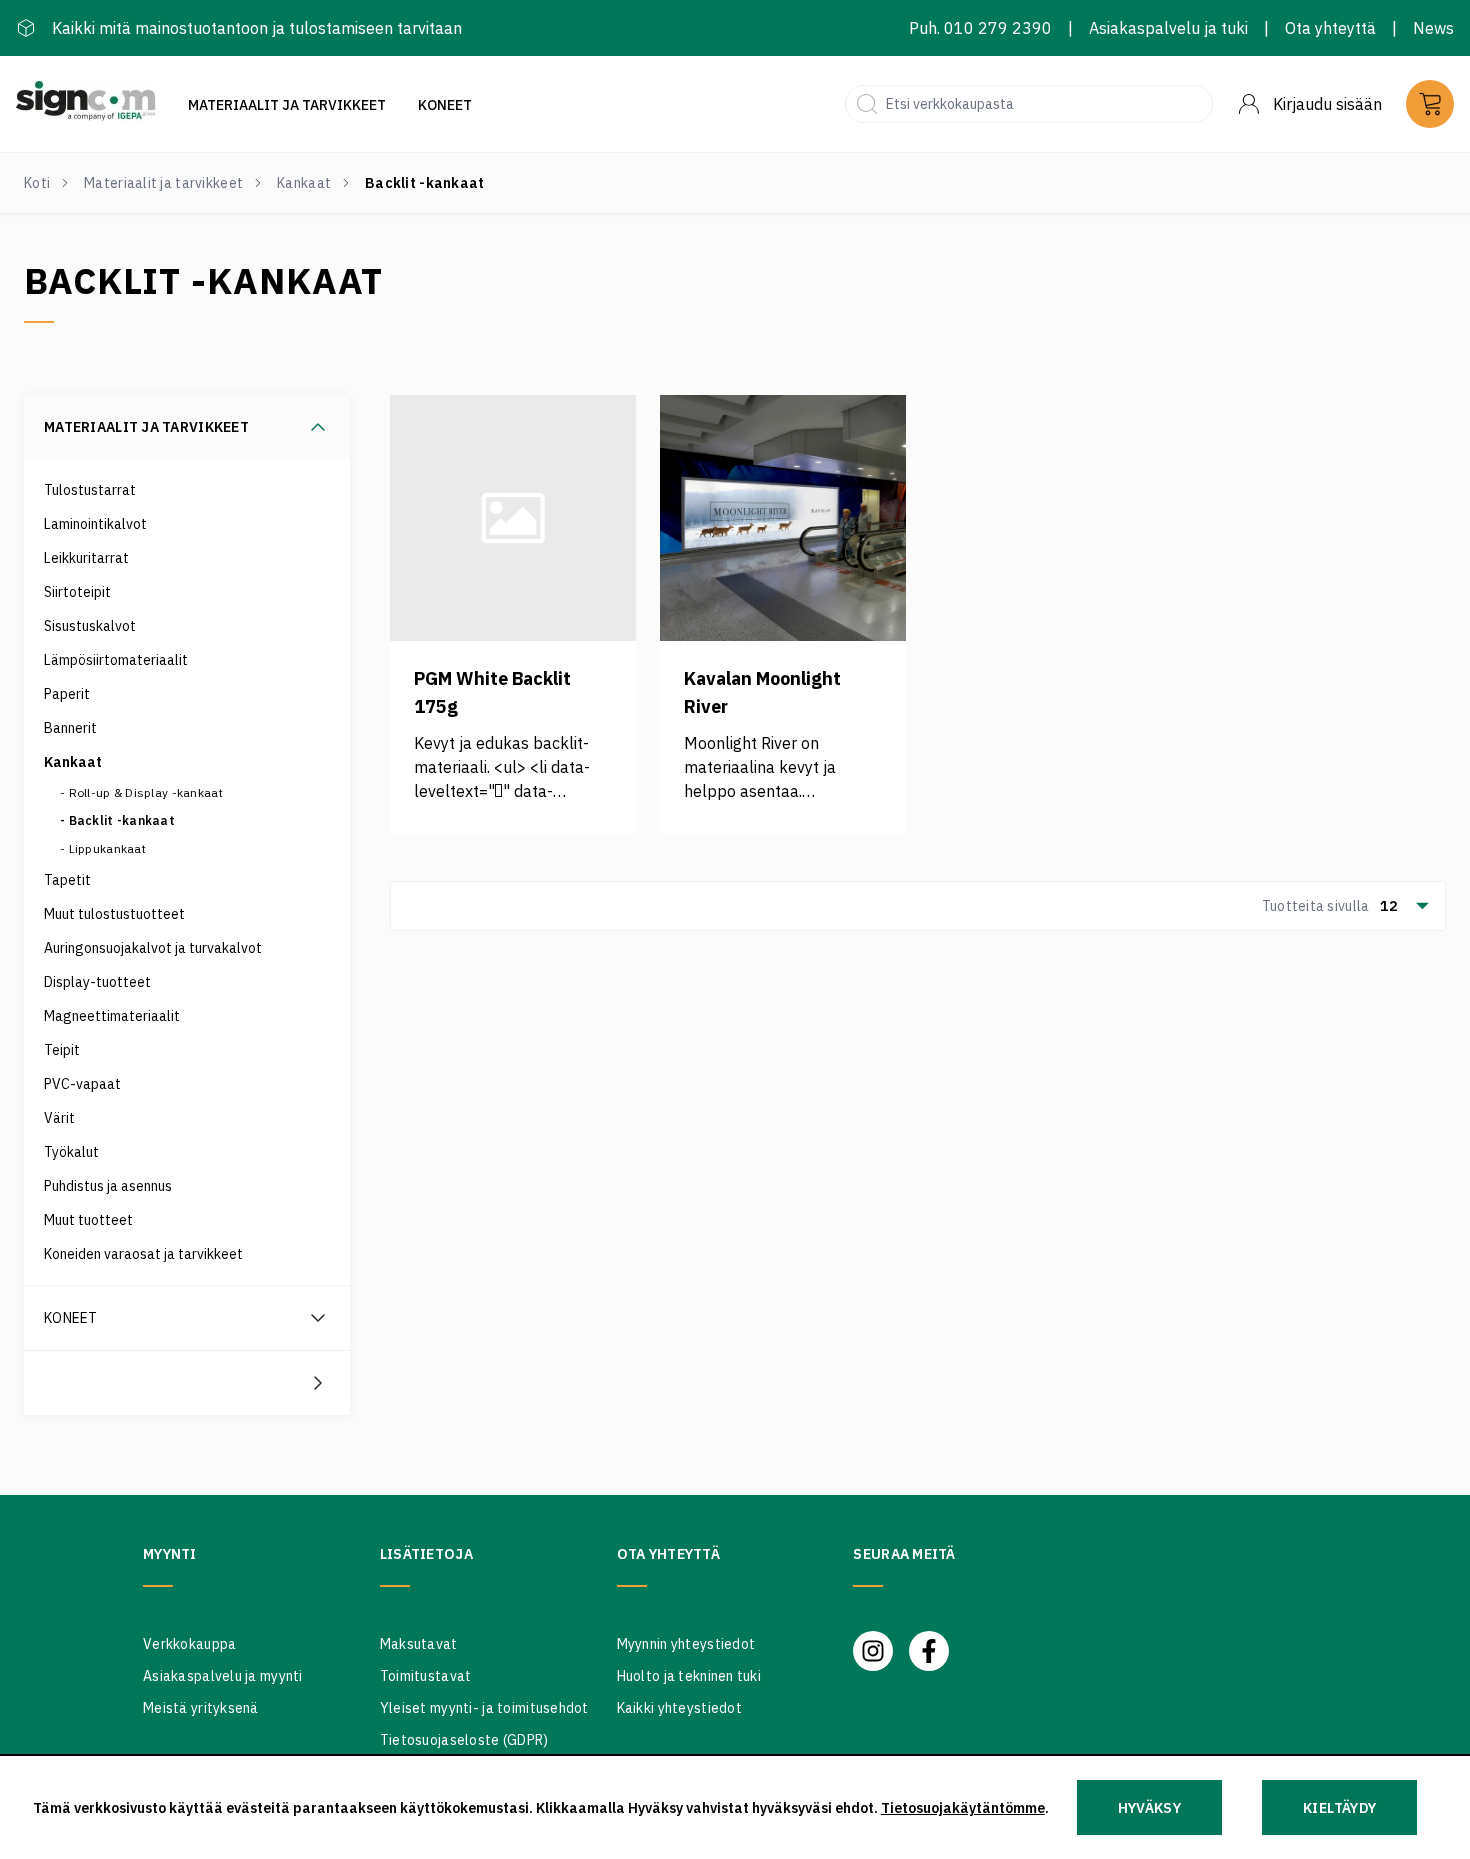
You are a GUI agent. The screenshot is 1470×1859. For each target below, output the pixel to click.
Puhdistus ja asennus (108, 1186)
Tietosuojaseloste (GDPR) (464, 1740)
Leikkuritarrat (86, 558)
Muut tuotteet (88, 1220)
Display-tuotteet (97, 982)
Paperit (67, 694)
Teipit (62, 1050)
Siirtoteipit (77, 592)
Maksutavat (419, 1644)
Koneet (445, 105)
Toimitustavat (426, 1676)
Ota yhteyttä (1330, 28)
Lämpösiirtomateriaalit (116, 660)
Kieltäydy (1339, 1808)
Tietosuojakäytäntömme (963, 1808)
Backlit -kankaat (122, 820)
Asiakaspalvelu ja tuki (1168, 28)
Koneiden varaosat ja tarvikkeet (143, 1254)
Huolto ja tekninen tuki (689, 1676)
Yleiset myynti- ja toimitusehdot (484, 1708)
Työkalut (71, 1152)
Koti (37, 183)
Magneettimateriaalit (112, 1016)
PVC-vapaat (82, 1084)
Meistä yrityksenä (201, 1708)
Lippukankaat (107, 848)
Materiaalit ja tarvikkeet (287, 105)
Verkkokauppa (189, 1644)
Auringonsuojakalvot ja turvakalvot (153, 948)
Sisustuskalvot (90, 626)
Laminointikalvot (95, 524)
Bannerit (70, 728)
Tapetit (67, 880)
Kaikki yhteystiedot (679, 1708)
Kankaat (304, 183)
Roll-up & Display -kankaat (146, 792)
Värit (59, 1118)
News (1433, 28)
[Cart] (1430, 104)
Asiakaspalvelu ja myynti (223, 1676)
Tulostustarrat (90, 490)
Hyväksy (1149, 1808)
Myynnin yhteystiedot (686, 1644)
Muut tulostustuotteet (114, 914)
